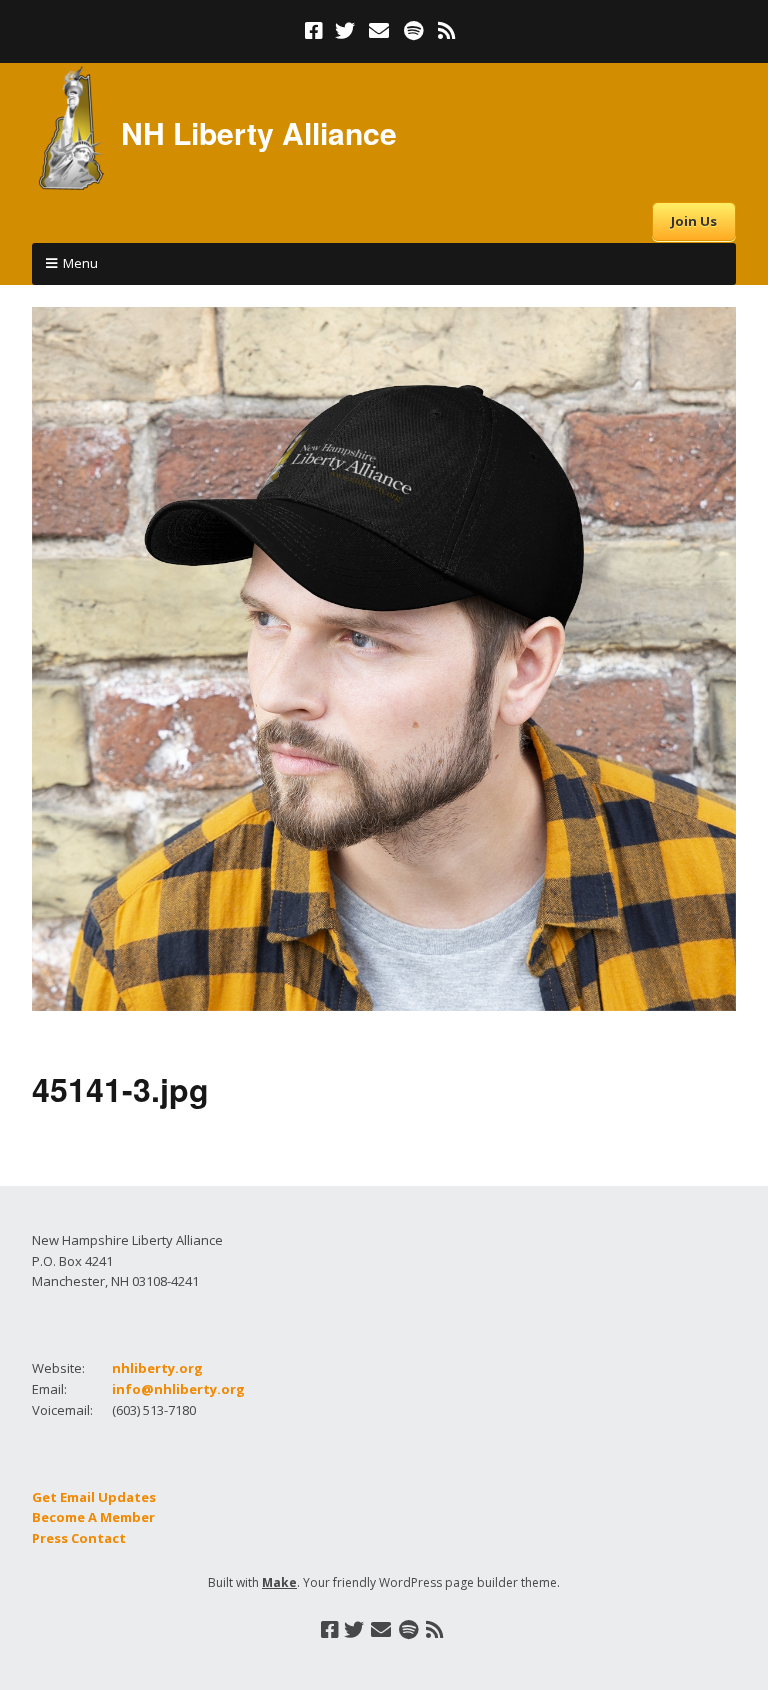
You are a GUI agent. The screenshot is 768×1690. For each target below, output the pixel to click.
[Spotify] (413, 31)
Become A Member (93, 1517)
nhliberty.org (157, 1368)
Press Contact (79, 1538)
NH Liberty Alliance (259, 132)
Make (279, 1582)
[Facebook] (316, 31)
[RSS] (447, 31)
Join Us (694, 221)
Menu (80, 263)
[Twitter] (345, 31)
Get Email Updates (94, 1497)
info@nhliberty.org (178, 1389)
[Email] (379, 31)
